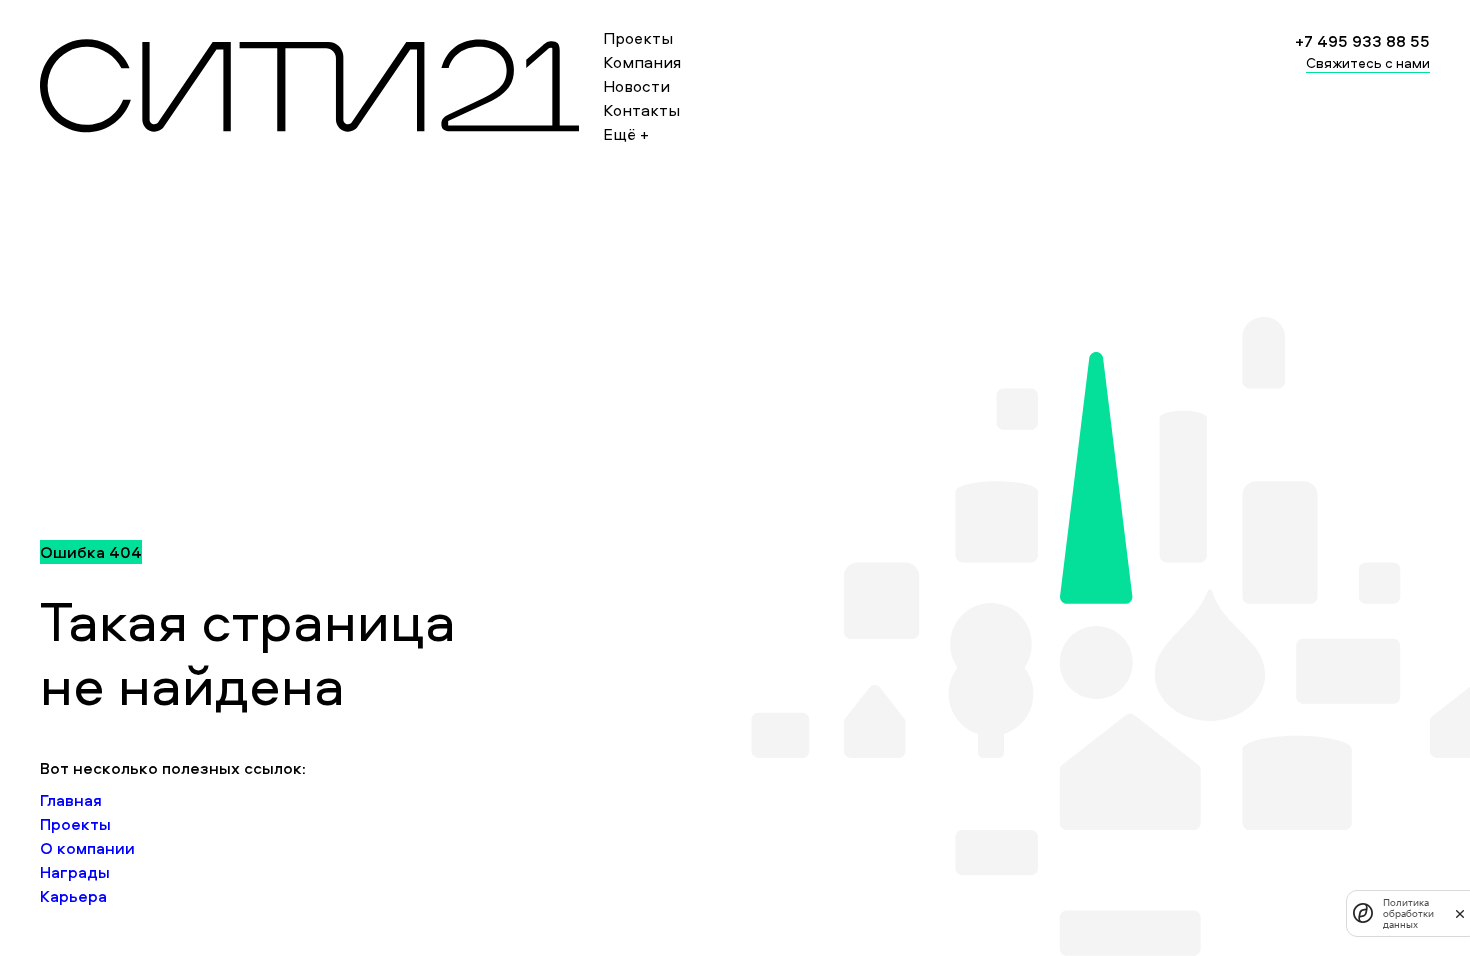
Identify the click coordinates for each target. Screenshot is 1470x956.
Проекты (638, 38)
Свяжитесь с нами (1368, 62)
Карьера (73, 896)
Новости (636, 86)
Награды (75, 872)
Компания (642, 62)
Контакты (641, 110)
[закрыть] (1460, 913)
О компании (87, 848)
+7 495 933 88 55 (1362, 41)
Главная (71, 800)
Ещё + (626, 134)
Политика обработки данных (1408, 913)
